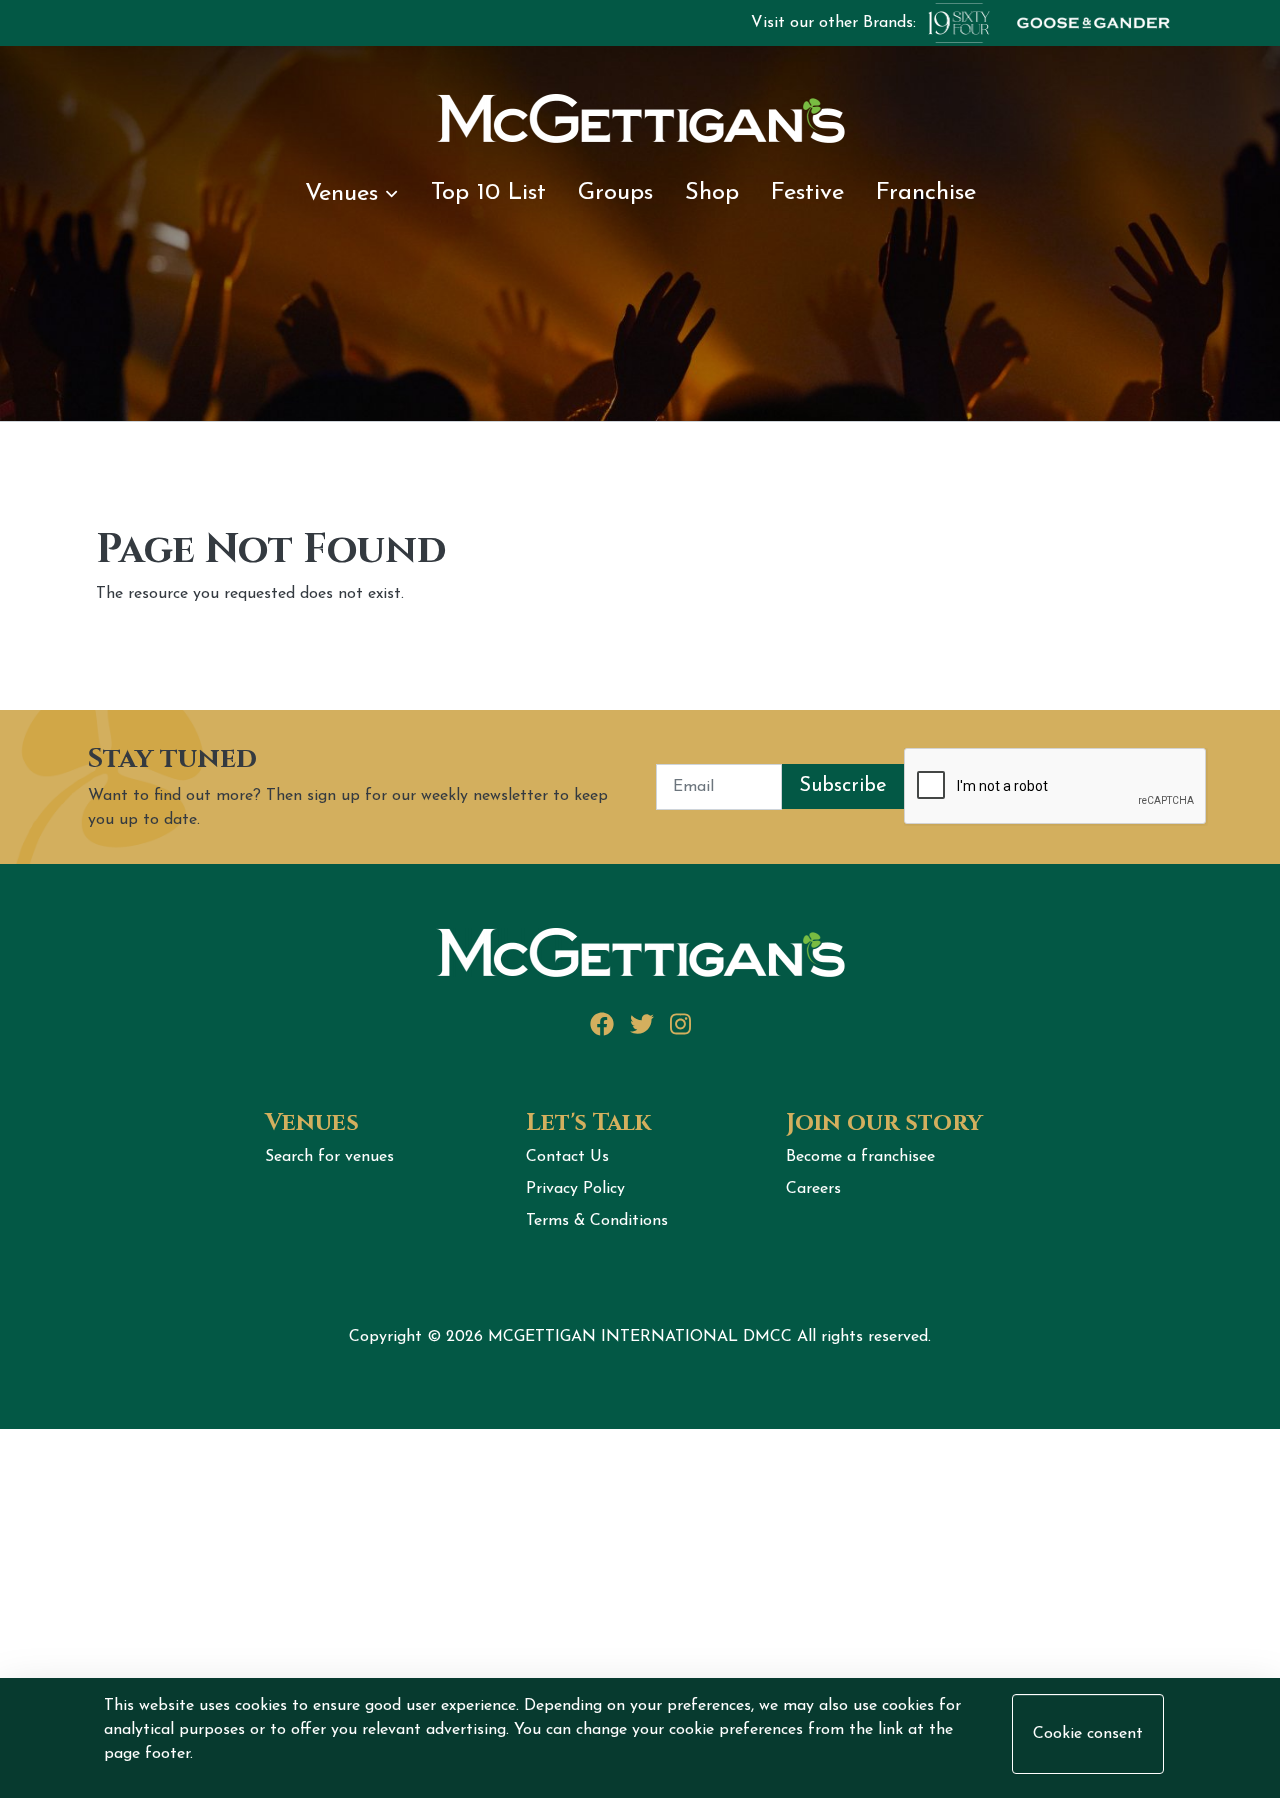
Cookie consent (1088, 1734)
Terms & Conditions (597, 1221)
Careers (813, 1189)
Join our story (884, 1123)
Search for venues (329, 1157)
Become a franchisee (860, 1157)
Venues (341, 194)
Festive (807, 193)
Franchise (926, 193)
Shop (712, 193)
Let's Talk (588, 1123)
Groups (615, 193)
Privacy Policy (575, 1189)
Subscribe (843, 786)
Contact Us (567, 1157)
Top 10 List (488, 193)
